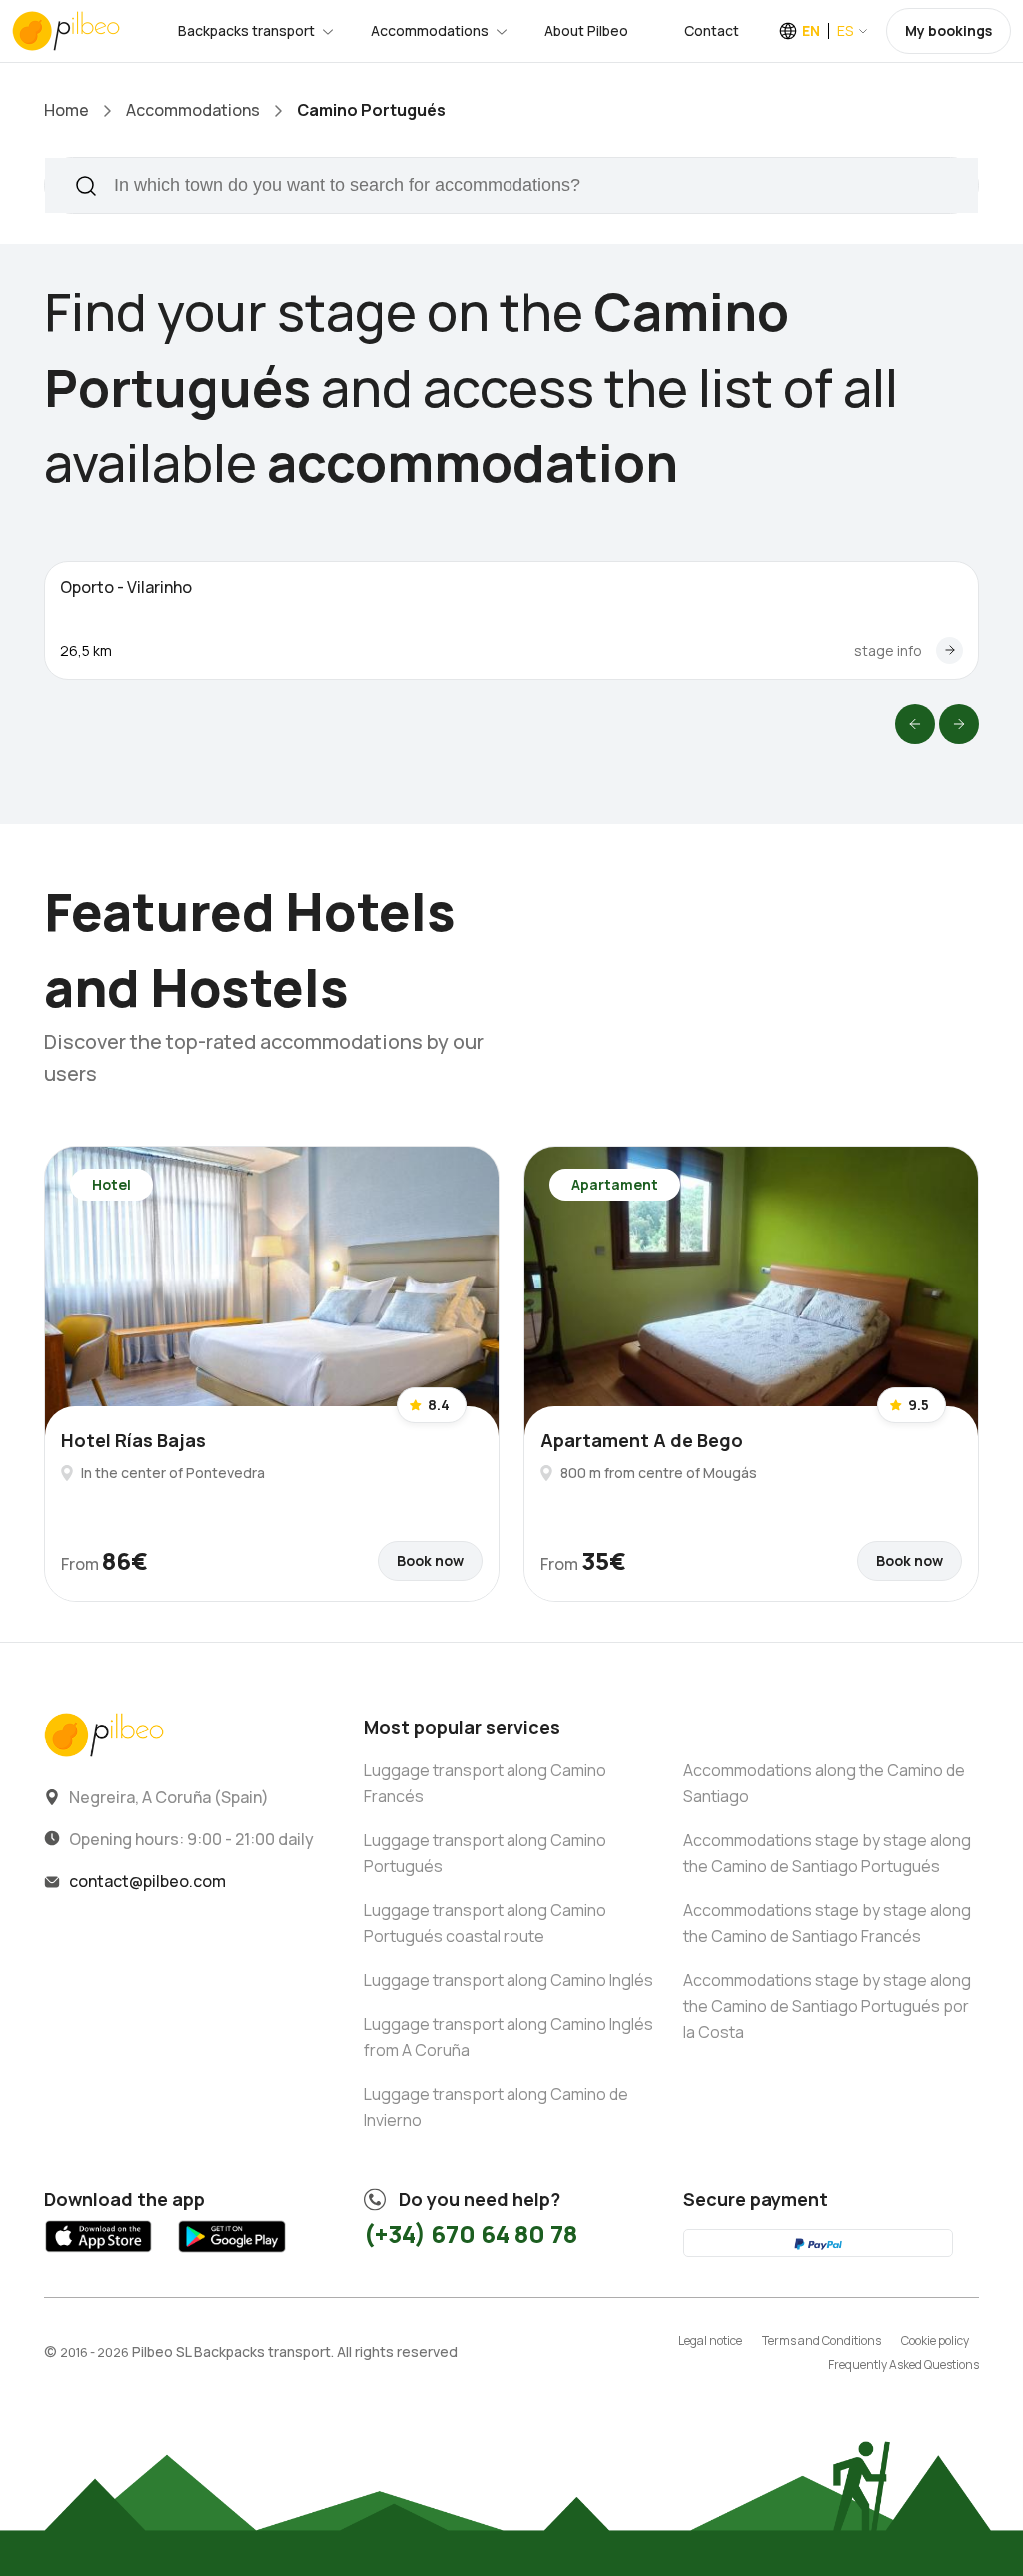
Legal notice (710, 2341)
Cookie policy (935, 2341)
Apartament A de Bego (642, 1440)
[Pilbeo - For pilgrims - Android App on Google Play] (231, 2255)
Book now (430, 1561)
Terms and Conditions (822, 2341)
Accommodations (430, 30)
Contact (712, 30)
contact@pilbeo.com (147, 1881)
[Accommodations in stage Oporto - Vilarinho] (950, 651)
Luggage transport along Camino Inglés (509, 1980)
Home (66, 110)
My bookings (949, 30)
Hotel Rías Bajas (133, 1440)
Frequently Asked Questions (904, 2365)
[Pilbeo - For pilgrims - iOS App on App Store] (98, 2255)
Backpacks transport (246, 30)
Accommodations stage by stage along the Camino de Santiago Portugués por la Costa (827, 2006)
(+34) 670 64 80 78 (471, 2234)
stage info (888, 651)
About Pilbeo (586, 30)
